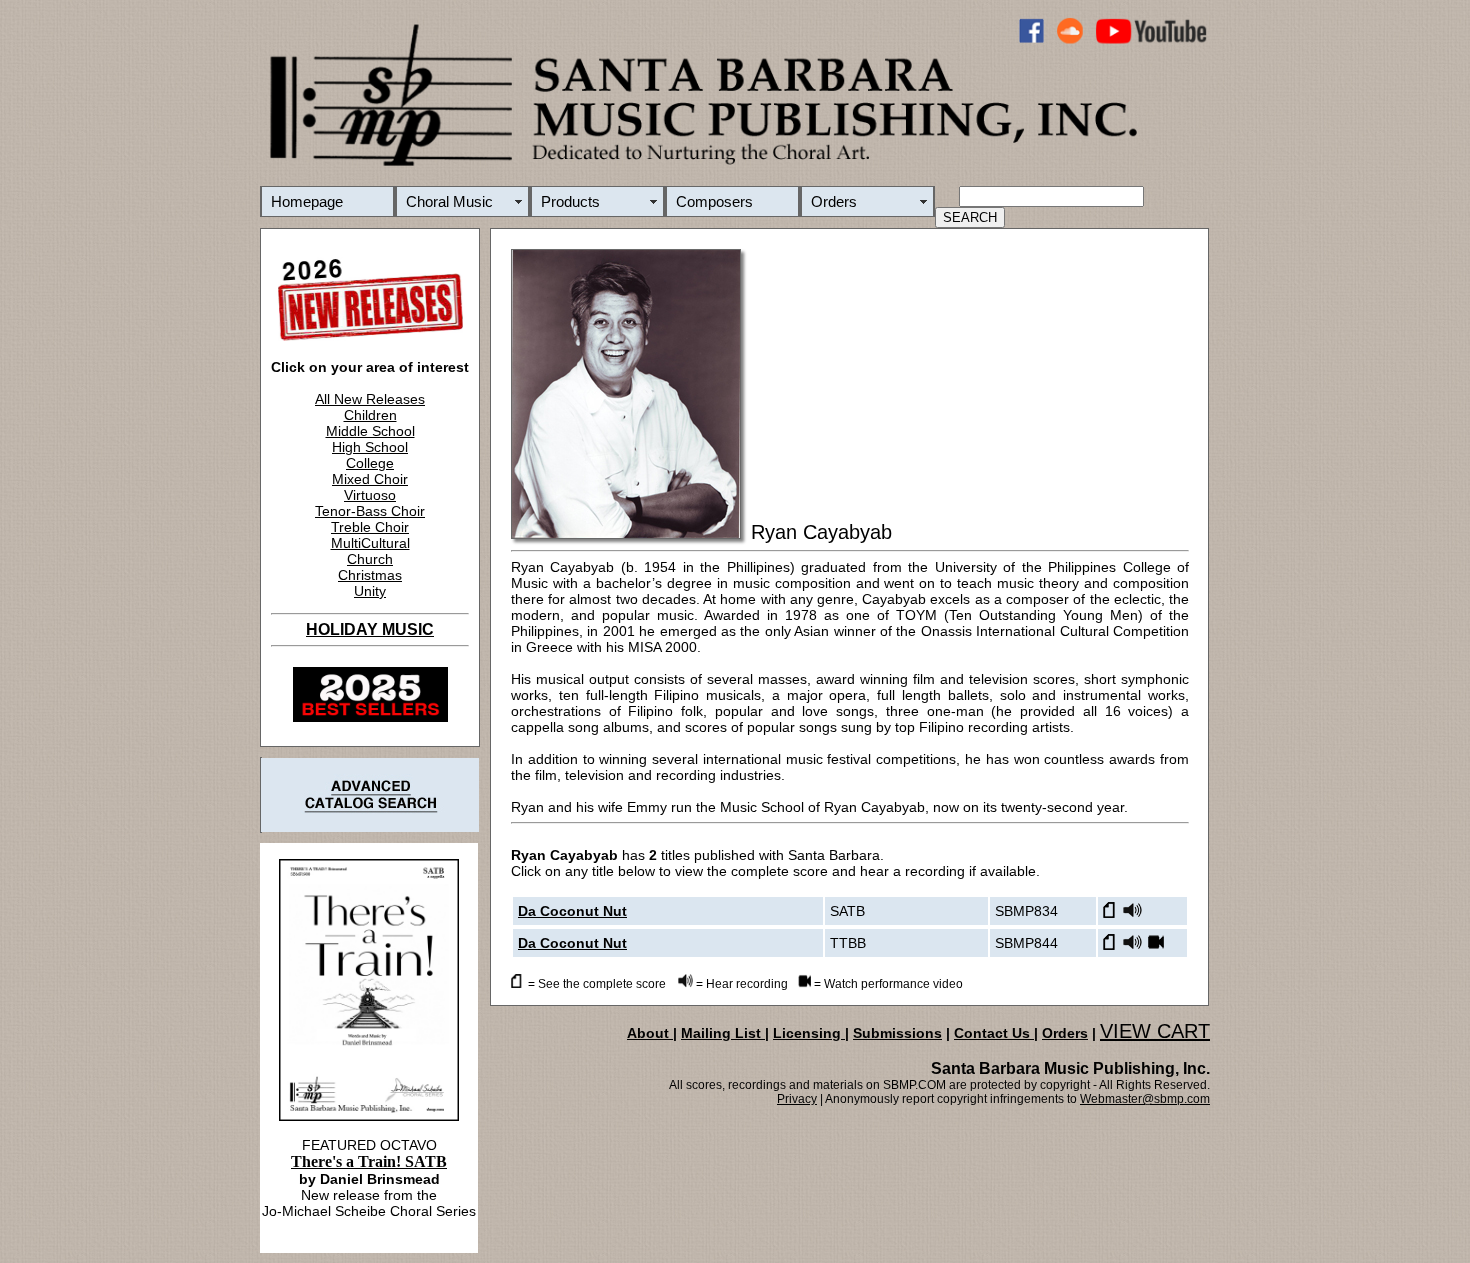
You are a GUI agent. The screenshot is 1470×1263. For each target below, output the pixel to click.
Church (370, 559)
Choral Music (449, 201)
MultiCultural (370, 543)
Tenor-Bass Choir (370, 511)
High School (370, 447)
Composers (714, 201)
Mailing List (723, 1033)
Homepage (307, 201)
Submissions (897, 1033)
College (370, 463)
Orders (834, 201)
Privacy (797, 1099)
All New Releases (370, 399)
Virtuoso (370, 495)
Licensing (809, 1033)
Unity (370, 591)
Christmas (370, 575)
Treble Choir (370, 527)
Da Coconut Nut (572, 911)
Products (570, 201)
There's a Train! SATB (369, 1161)
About (650, 1033)
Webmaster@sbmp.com (1145, 1099)
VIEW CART (1155, 1031)
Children (370, 415)
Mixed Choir (370, 479)
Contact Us (994, 1033)
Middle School (370, 431)
